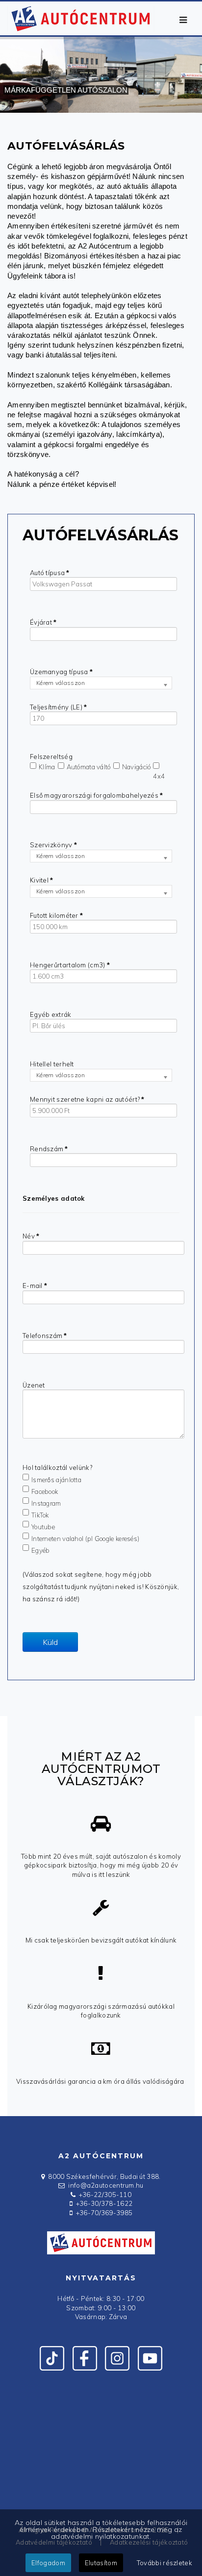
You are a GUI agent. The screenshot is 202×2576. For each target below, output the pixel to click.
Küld (50, 1642)
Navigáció (137, 767)
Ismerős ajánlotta (56, 1479)
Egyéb (41, 1550)
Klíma (47, 767)
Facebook (45, 1491)
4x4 (159, 776)
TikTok (40, 1515)
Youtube (43, 1526)
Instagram (46, 1503)
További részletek (164, 2563)
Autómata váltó (89, 767)
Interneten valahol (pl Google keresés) (85, 1538)
